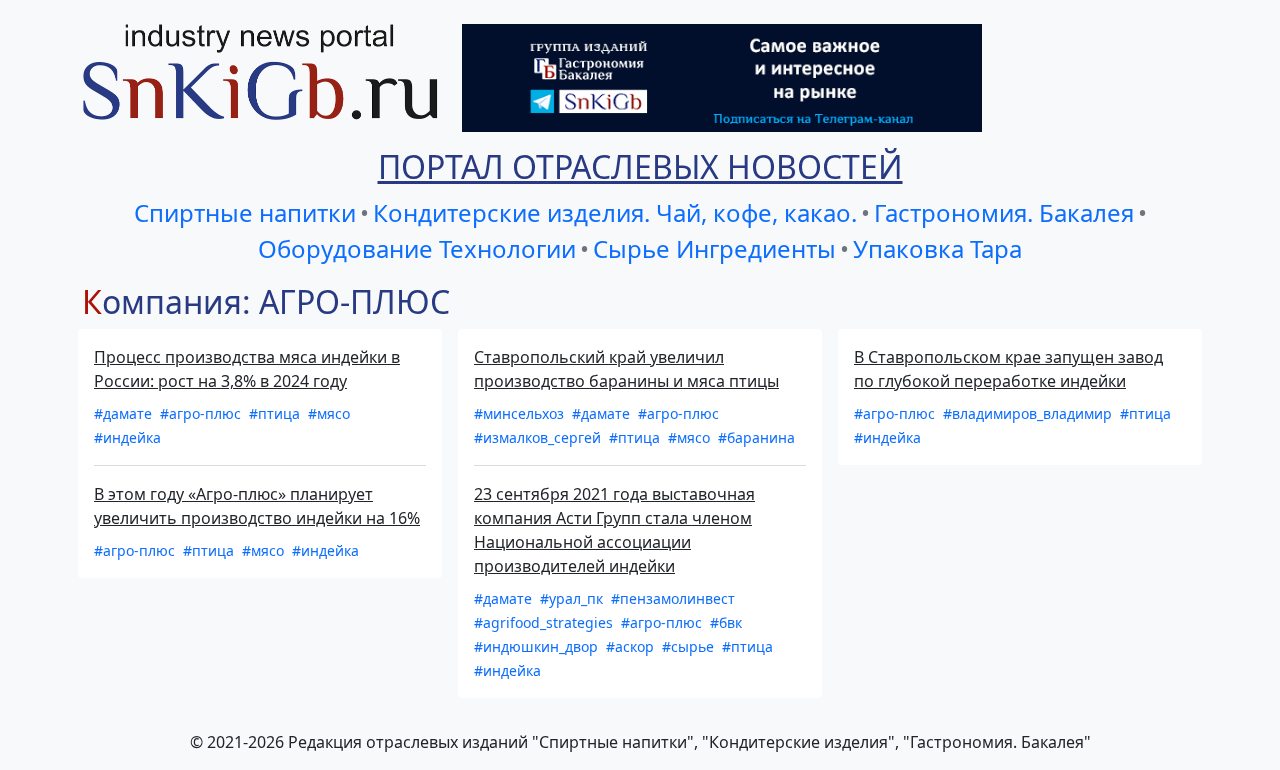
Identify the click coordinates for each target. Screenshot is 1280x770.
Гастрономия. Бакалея (1004, 212)
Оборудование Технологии (417, 248)
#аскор (632, 646)
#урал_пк (573, 598)
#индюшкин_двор (538, 646)
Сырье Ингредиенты (714, 248)
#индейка (127, 437)
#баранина (756, 437)
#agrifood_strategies (545, 622)
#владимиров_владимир (1029, 413)
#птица (276, 413)
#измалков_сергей (539, 437)
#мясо (329, 413)
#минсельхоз (521, 413)
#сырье (690, 646)
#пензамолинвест (673, 598)
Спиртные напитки (245, 212)
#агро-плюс (202, 413)
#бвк (726, 622)
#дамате (125, 413)
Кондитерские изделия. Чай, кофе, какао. (615, 212)
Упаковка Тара (937, 248)
